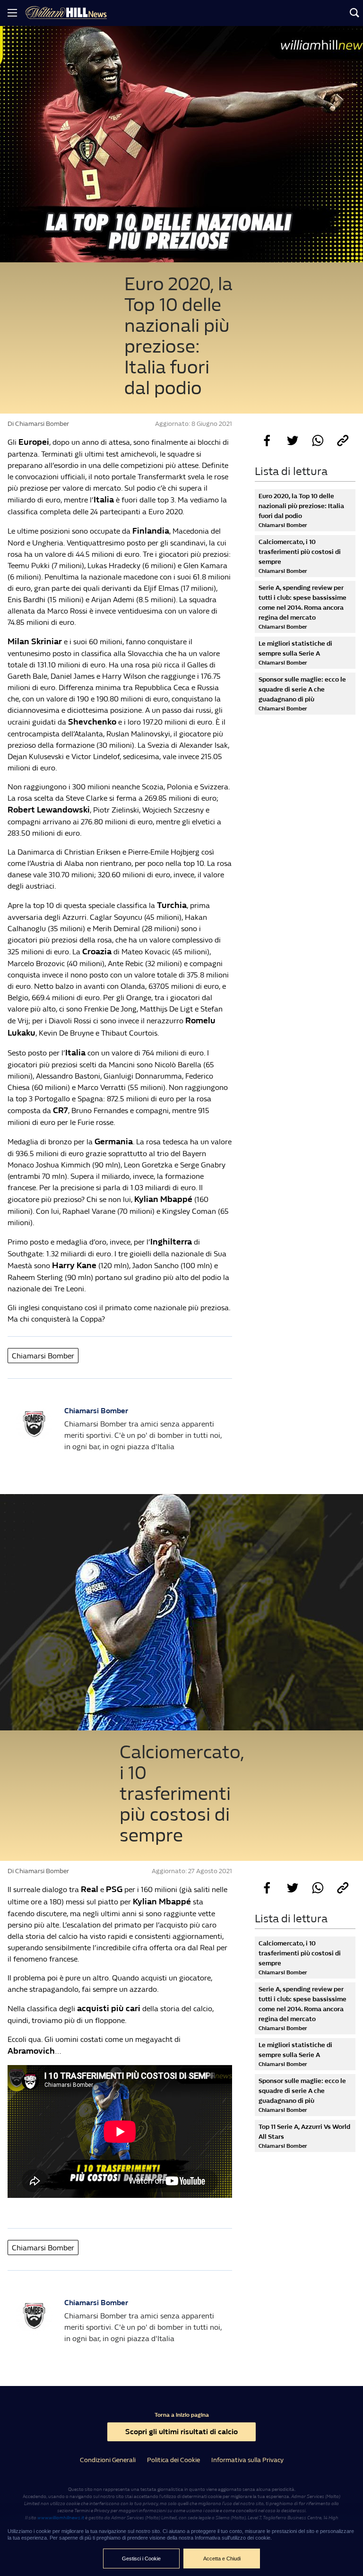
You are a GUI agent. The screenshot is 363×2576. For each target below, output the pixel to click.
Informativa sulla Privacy (247, 2460)
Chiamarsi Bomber (43, 1356)
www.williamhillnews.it (61, 2518)
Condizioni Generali (108, 2460)
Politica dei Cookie (173, 2460)
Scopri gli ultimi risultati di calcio (181, 2432)
